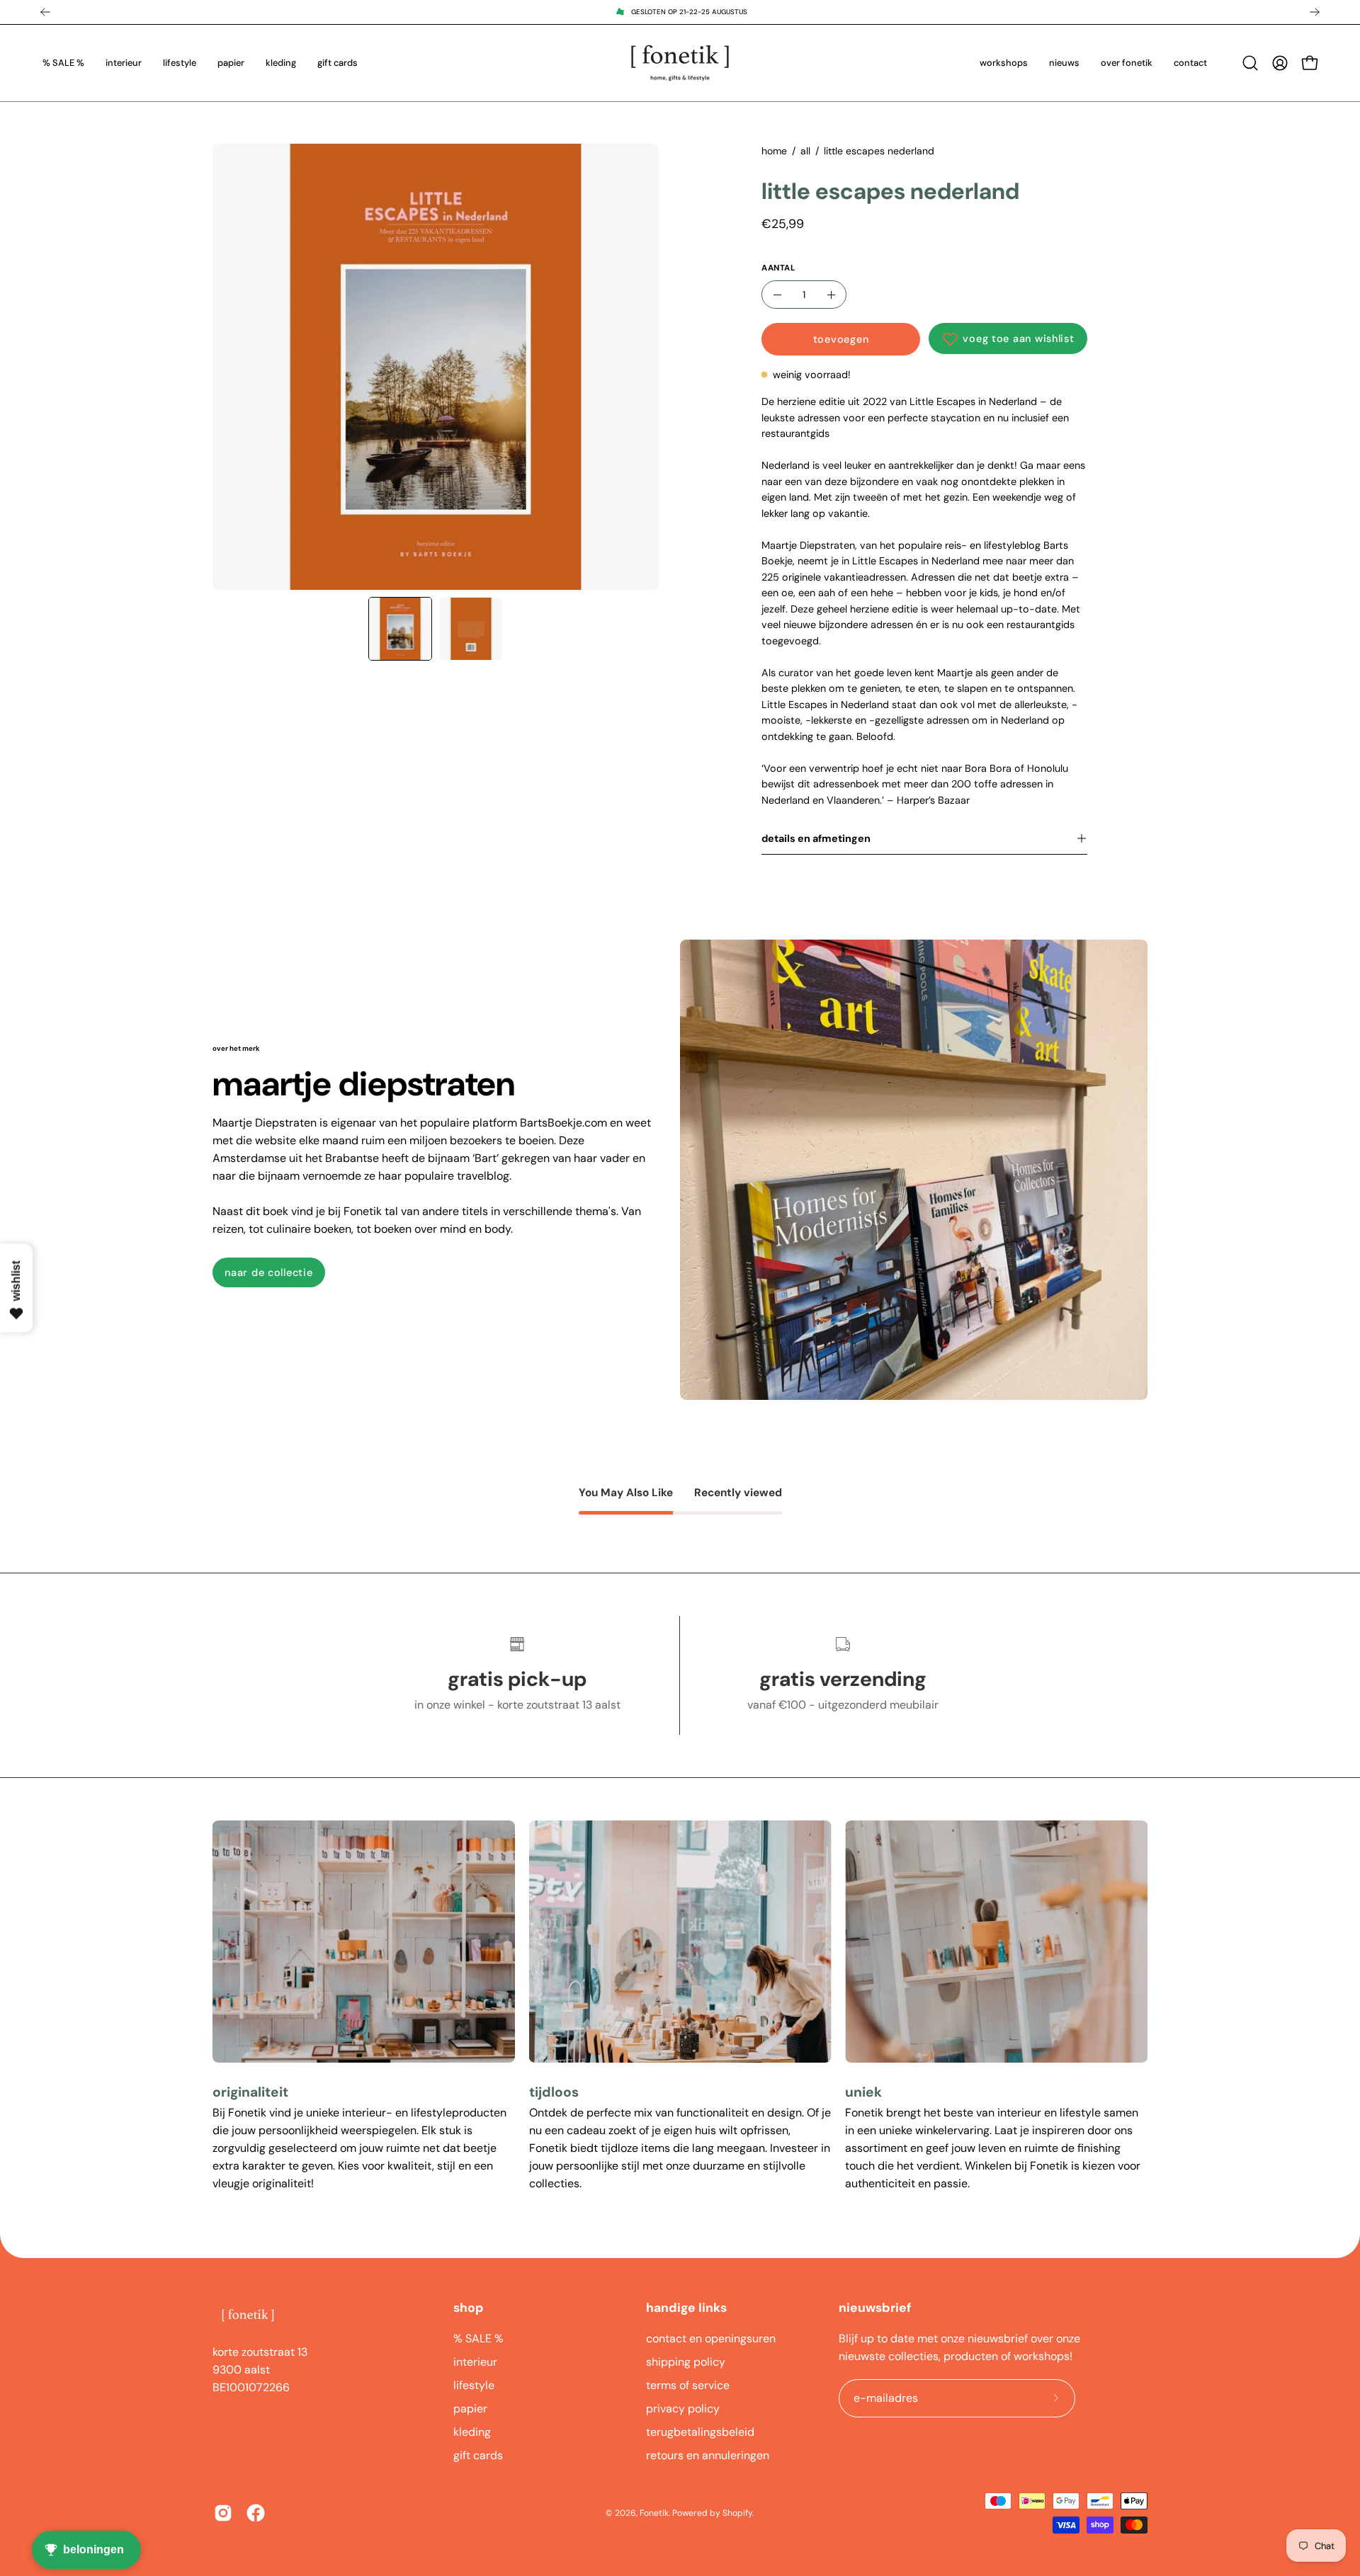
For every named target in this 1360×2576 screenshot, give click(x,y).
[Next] (1315, 12)
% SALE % (478, 2338)
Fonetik (654, 2513)
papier (470, 2409)
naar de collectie (268, 1272)
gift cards (478, 2455)
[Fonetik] (680, 63)
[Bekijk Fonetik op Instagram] (223, 2513)
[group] (680, 12)
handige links (686, 2308)
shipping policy (686, 2362)
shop (469, 2308)
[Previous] (45, 12)
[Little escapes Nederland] (400, 629)
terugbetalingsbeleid (700, 2432)
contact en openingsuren (711, 2338)
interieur (475, 2362)
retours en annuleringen (708, 2455)
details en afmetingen (816, 838)
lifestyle (474, 2385)
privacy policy (683, 2409)
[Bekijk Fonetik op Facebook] (256, 2513)
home (774, 151)
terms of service (688, 2385)
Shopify (737, 2513)
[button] (1250, 63)
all (805, 151)
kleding (472, 2432)
